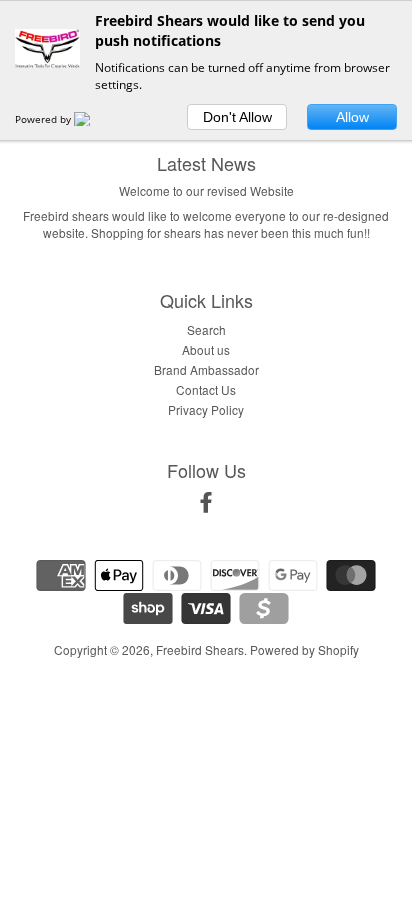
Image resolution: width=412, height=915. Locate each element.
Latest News (206, 163)
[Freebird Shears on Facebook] (206, 505)
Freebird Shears (200, 649)
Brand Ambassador (206, 369)
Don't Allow (237, 117)
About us (206, 349)
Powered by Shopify (304, 649)
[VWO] (94, 119)
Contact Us (206, 389)
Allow (352, 117)
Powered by (44, 119)
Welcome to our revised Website (206, 190)
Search (206, 329)
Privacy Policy (206, 409)
